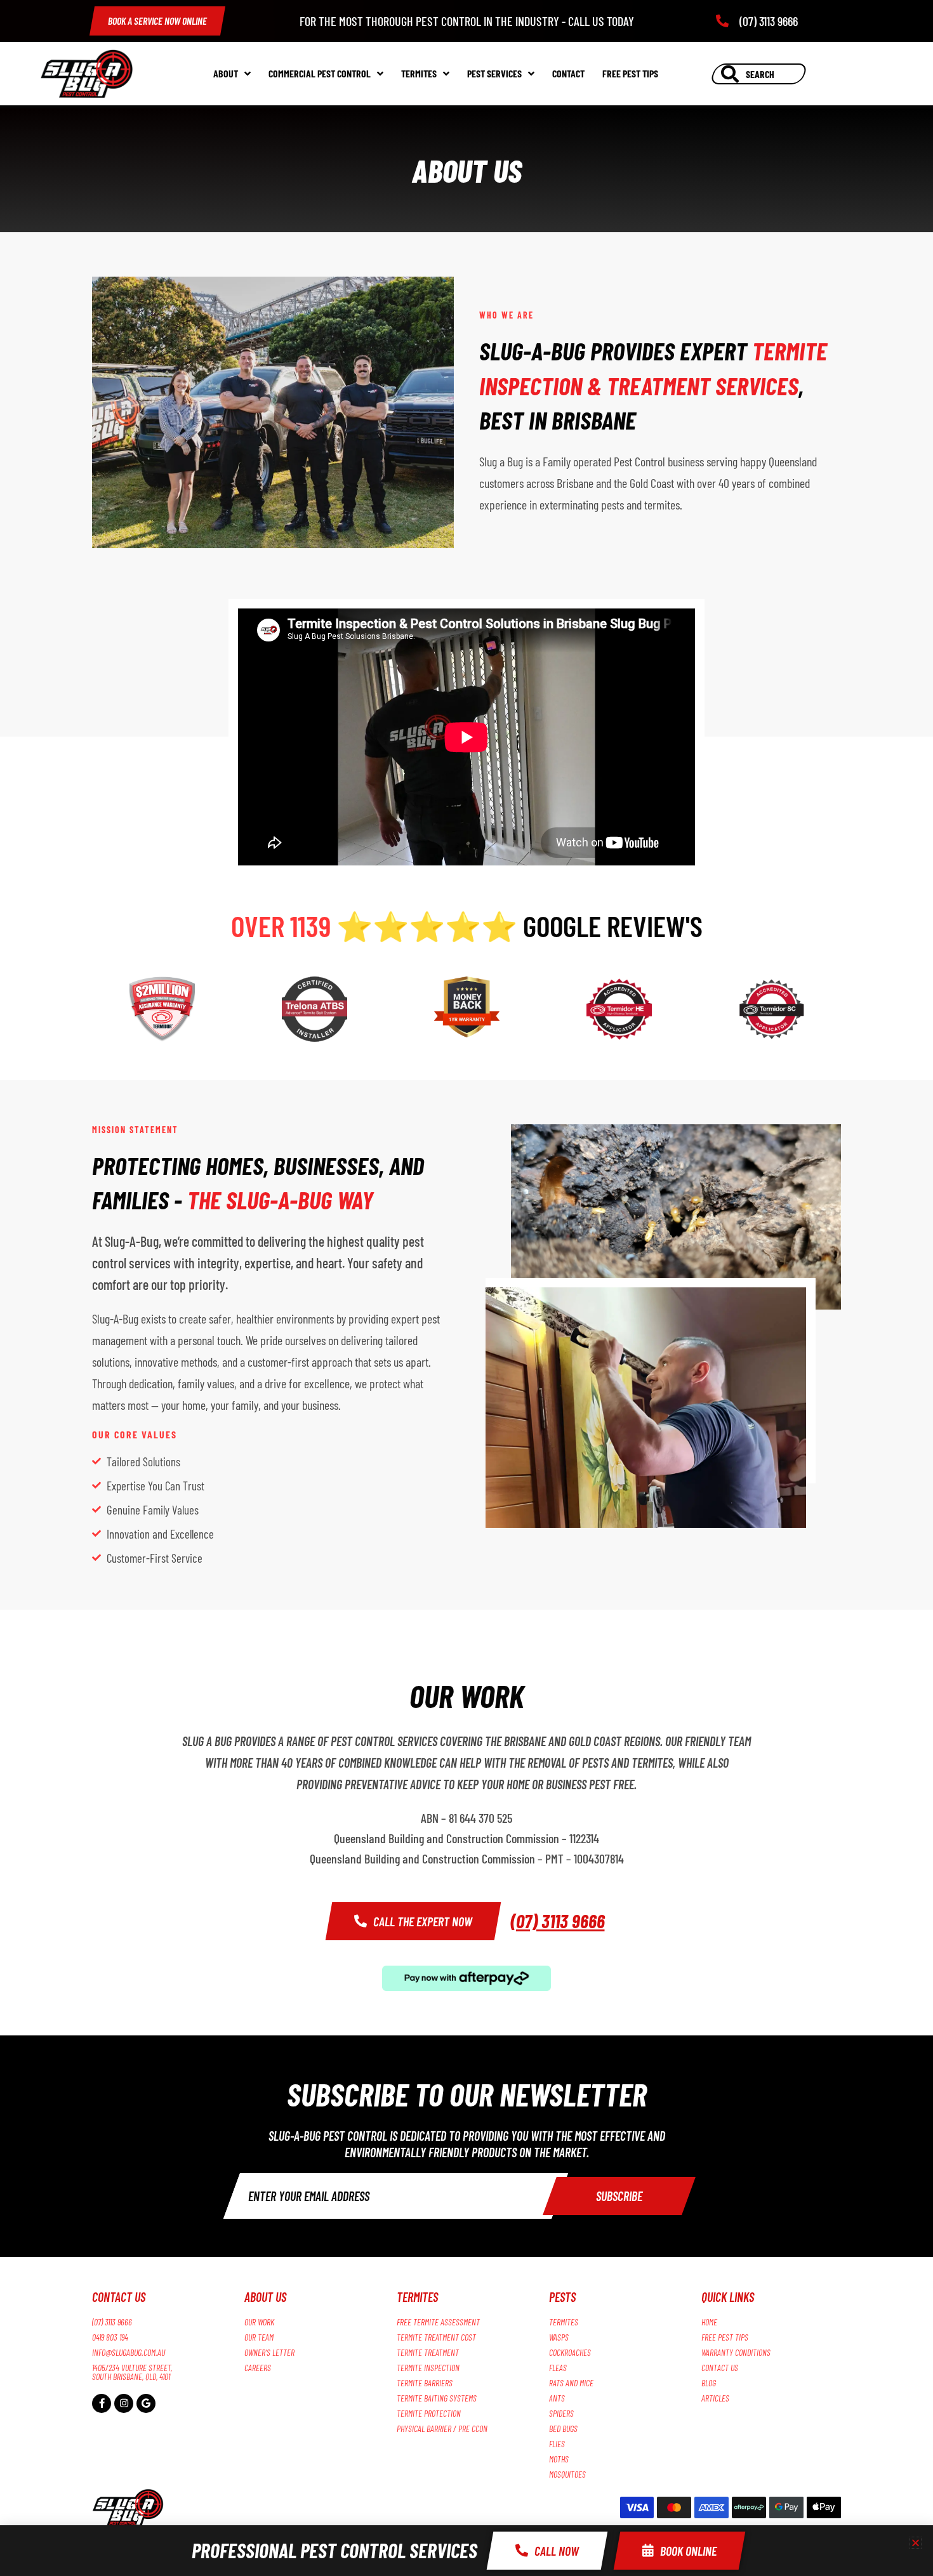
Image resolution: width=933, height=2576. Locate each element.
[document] (466, 1288)
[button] (916, 2543)
